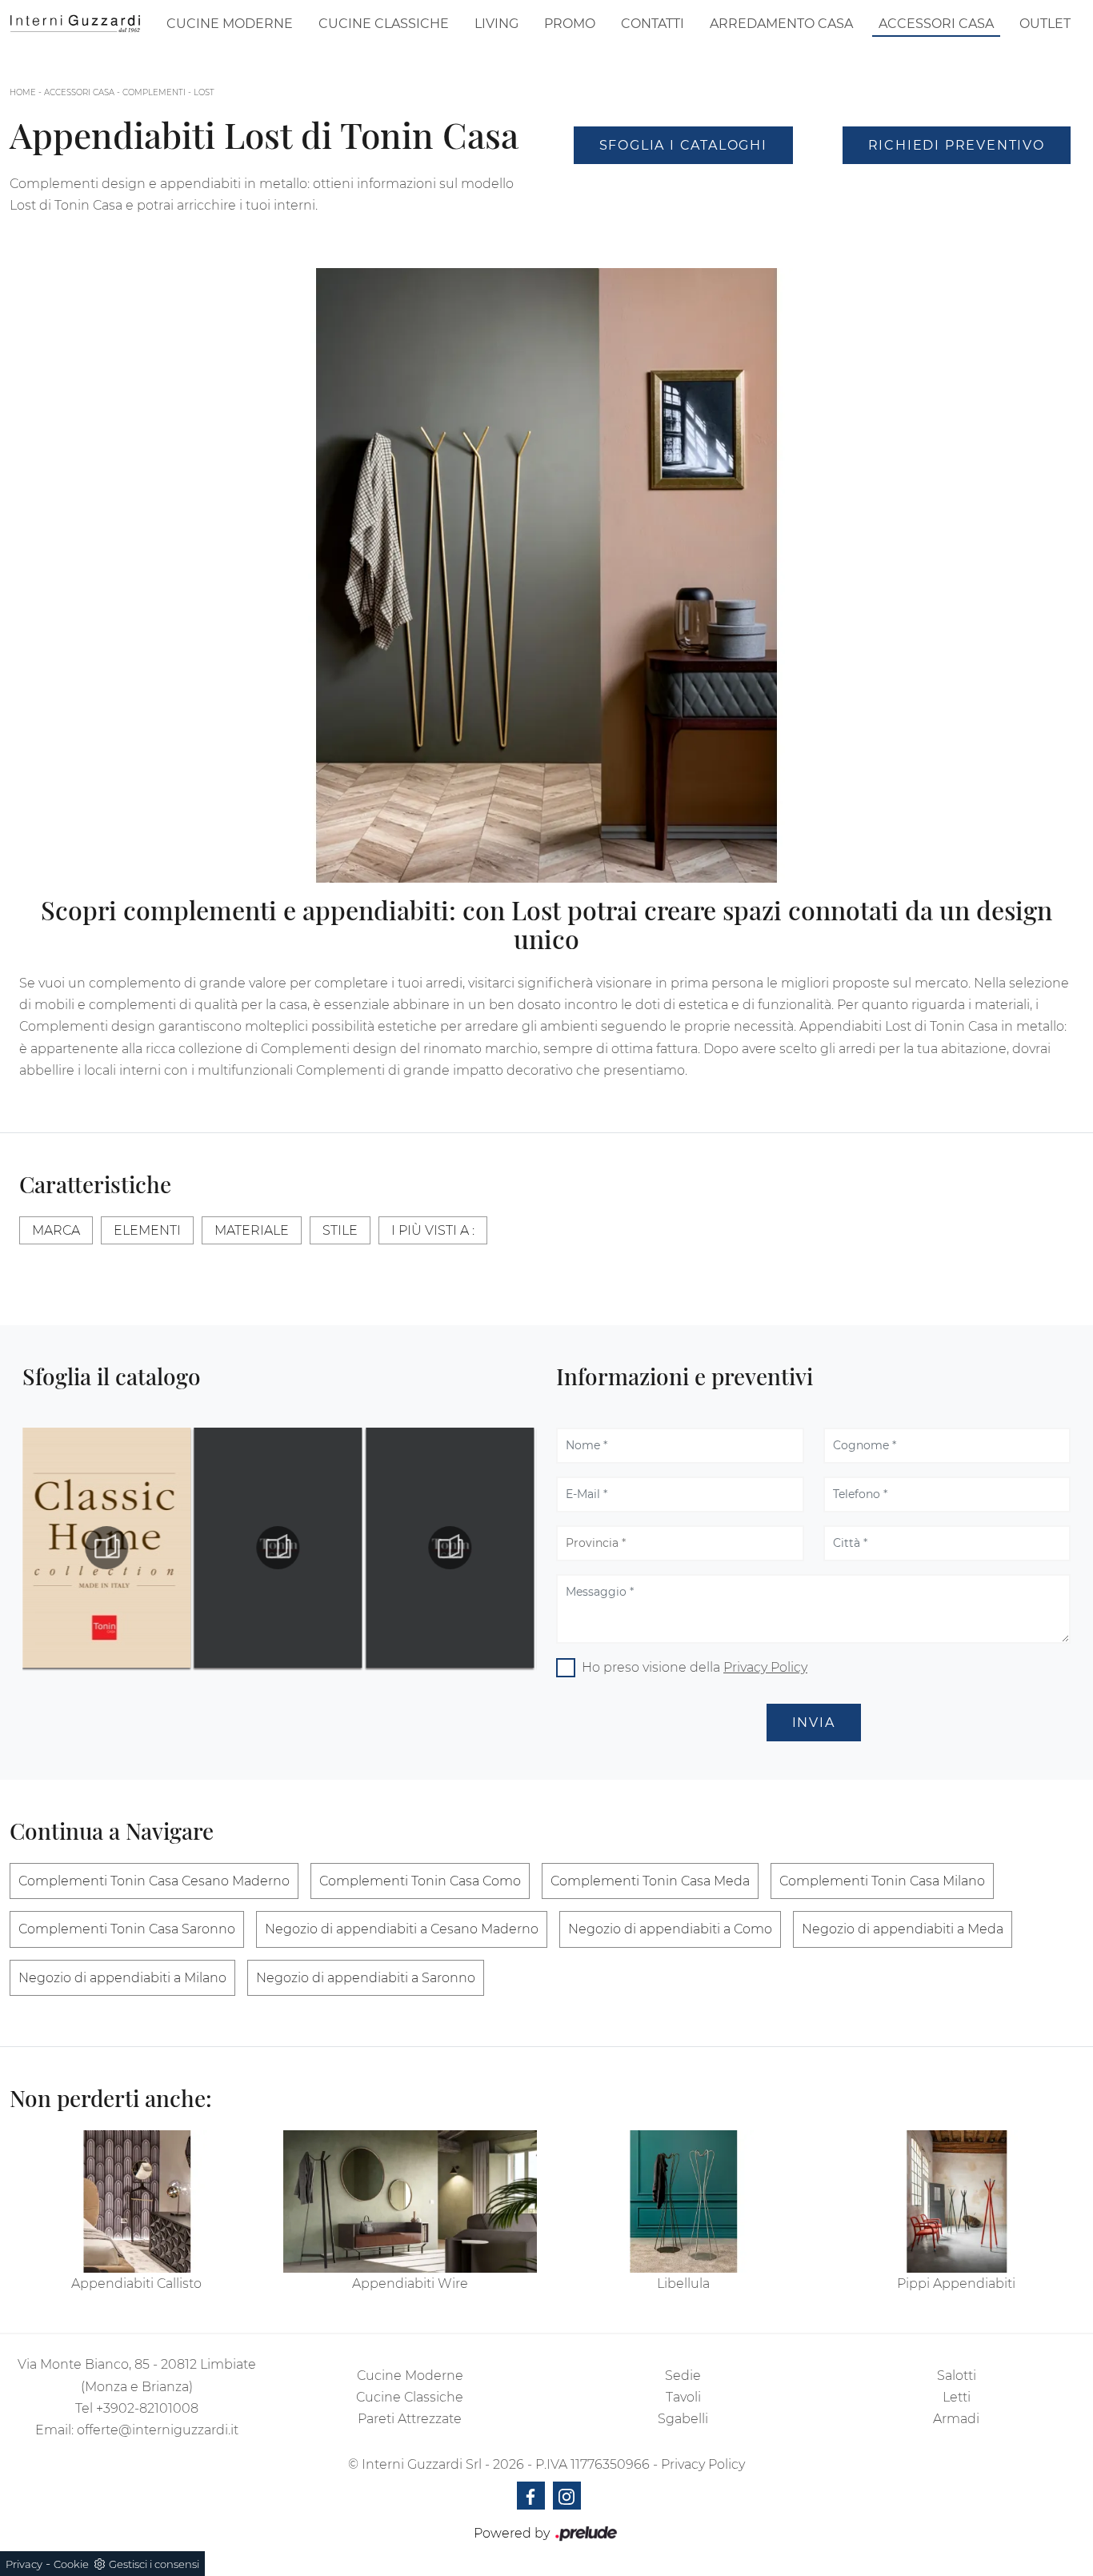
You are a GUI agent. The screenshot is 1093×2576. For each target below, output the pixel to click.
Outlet (1045, 24)
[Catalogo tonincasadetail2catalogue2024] (278, 1548)
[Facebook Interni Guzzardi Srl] (531, 2496)
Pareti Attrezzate (410, 2419)
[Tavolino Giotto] (683, 189)
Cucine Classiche (384, 24)
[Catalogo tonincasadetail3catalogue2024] (450, 1548)
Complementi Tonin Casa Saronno (127, 1929)
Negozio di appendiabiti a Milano (122, 1978)
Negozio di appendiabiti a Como (670, 1929)
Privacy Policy (765, 1667)
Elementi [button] (147, 1230)
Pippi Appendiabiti (956, 2284)
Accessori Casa (936, 24)
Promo (570, 24)
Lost (204, 92)
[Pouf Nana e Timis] (957, 189)
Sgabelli (683, 2419)
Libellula (683, 2284)
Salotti (957, 2376)
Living (496, 24)
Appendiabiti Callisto (136, 2284)
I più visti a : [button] (433, 1230)
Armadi (956, 2419)
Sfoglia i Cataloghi (683, 145)
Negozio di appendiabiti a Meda (903, 1929)
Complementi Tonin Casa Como (420, 1881)
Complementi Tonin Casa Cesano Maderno (154, 1881)
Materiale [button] (252, 1230)
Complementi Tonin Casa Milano (882, 1881)
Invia (814, 1723)
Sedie (683, 2376)
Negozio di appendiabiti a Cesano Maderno (402, 1929)
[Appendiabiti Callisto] (137, 2201)
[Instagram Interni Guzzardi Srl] (567, 2496)
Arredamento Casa (781, 24)
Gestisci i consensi (154, 2564)
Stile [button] (340, 1230)
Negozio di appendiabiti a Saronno (366, 1978)
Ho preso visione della (695, 1667)
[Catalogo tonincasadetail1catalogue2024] (106, 1548)
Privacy (24, 2564)
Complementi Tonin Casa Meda (650, 1881)
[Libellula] (683, 2201)
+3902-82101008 (147, 2408)
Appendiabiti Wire (410, 2284)
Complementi (154, 92)
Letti (957, 2397)
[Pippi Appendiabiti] (957, 2201)
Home (23, 92)
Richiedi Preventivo (957, 145)
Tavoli (683, 2397)
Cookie (71, 2564)
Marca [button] (56, 1230)
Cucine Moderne (230, 24)
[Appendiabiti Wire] (410, 2201)
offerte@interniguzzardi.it (158, 2430)
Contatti (653, 24)
